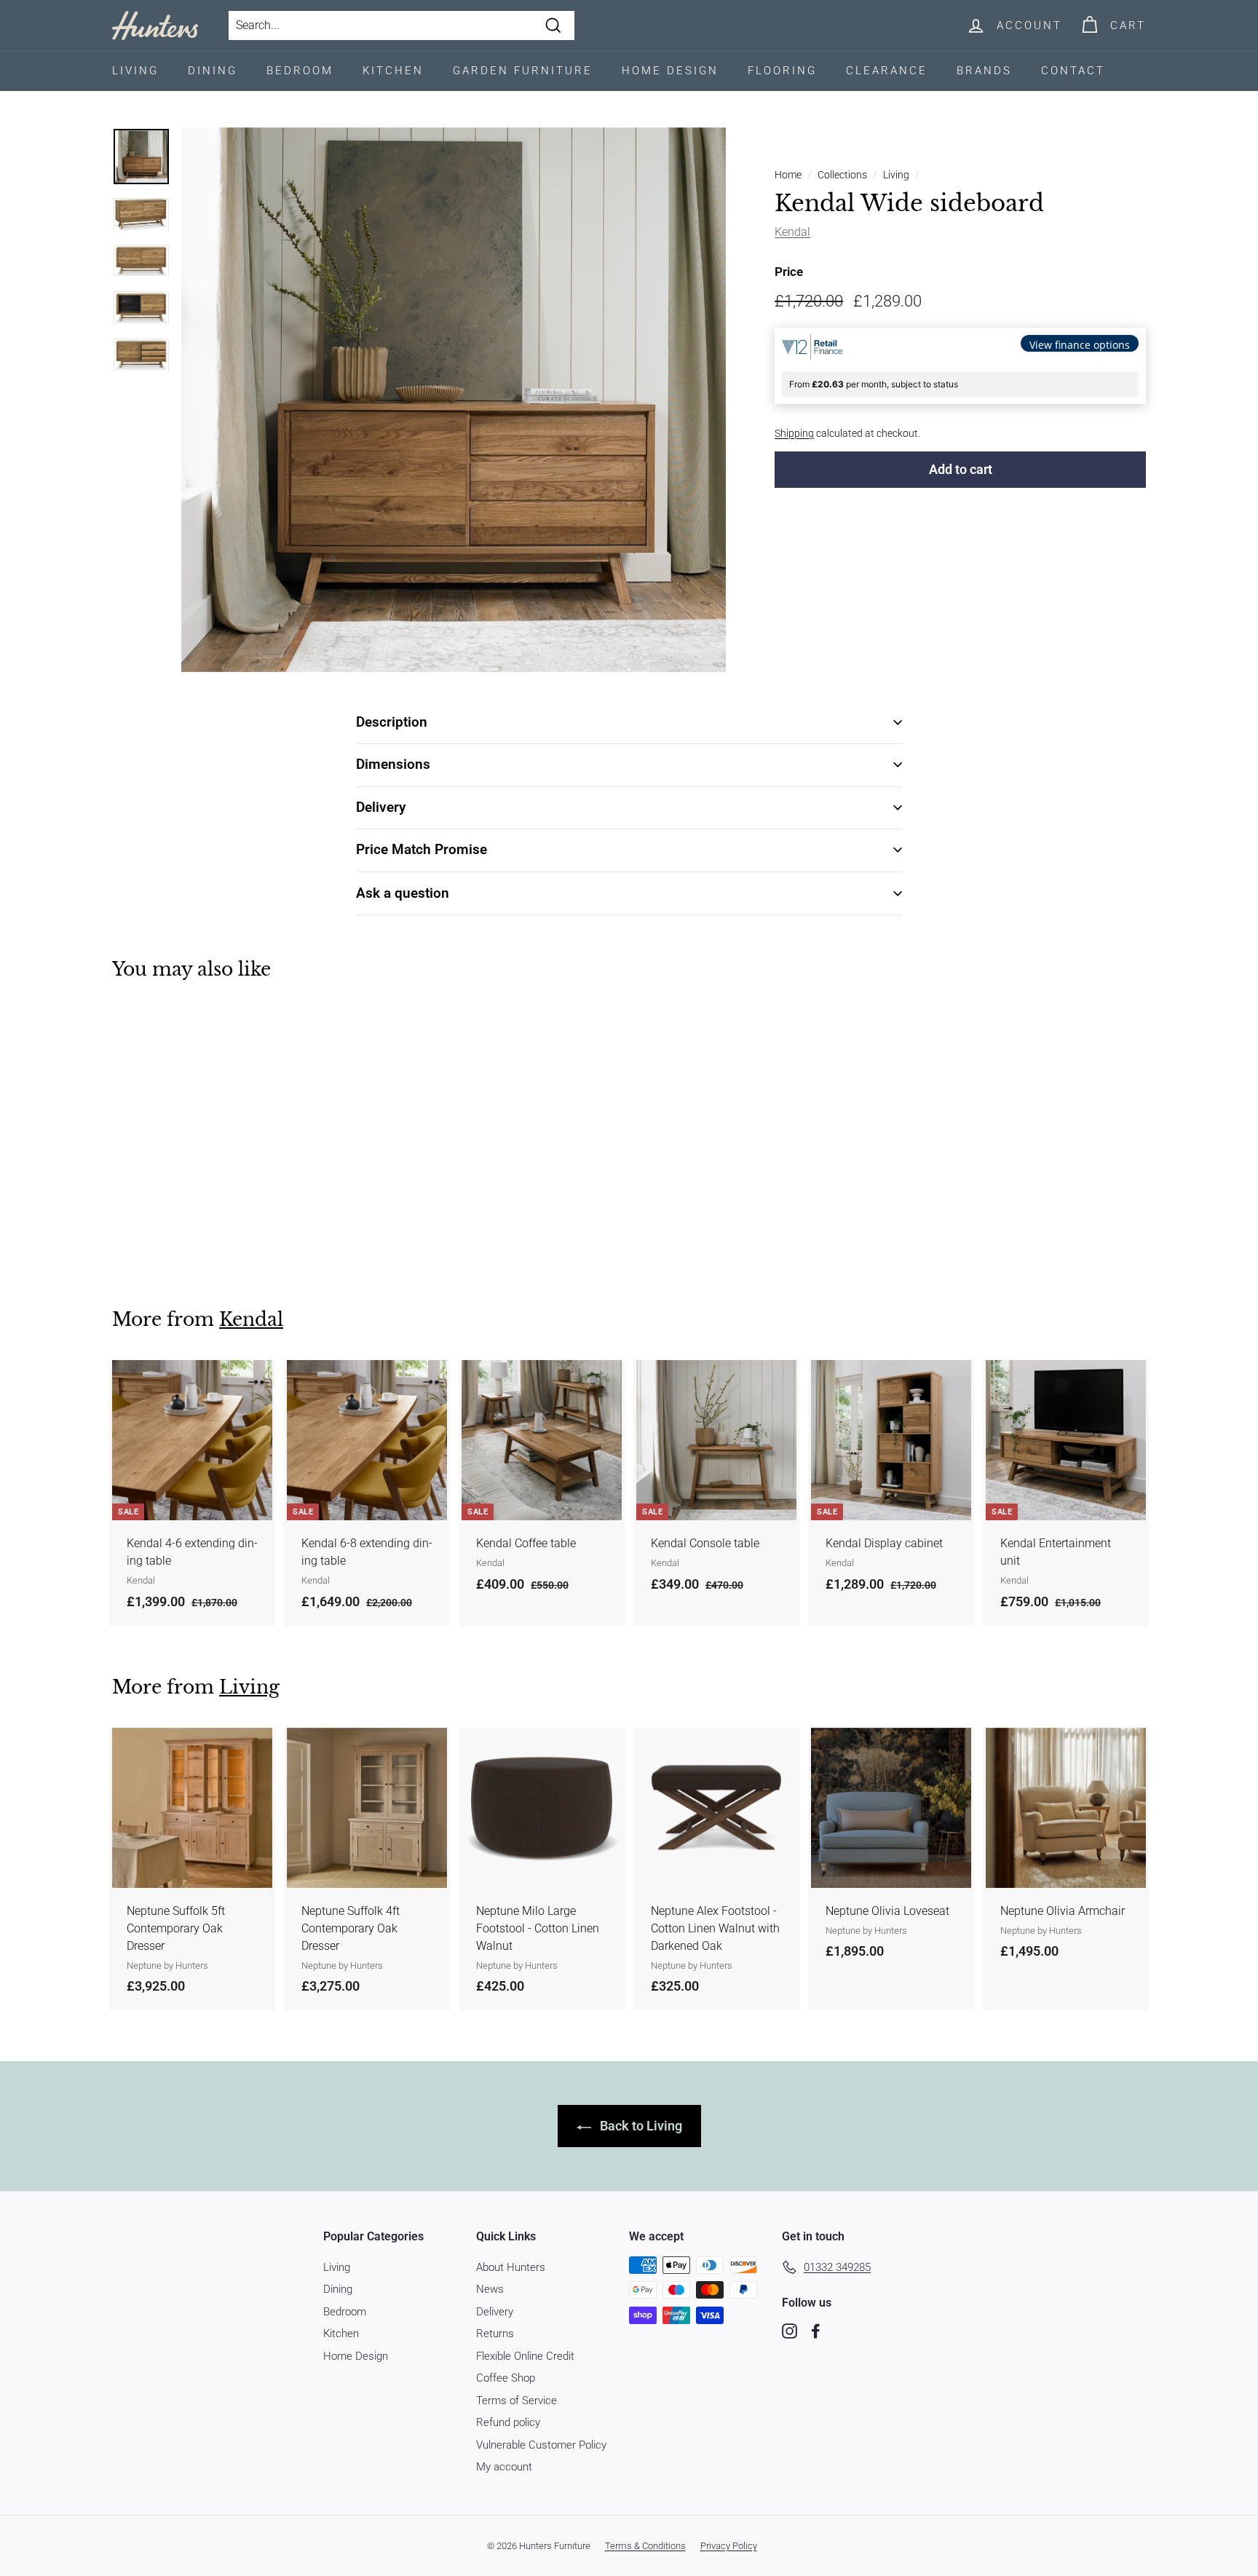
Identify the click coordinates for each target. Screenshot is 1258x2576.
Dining (213, 71)
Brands (984, 71)
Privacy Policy (729, 2546)
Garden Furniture (523, 71)
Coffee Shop (506, 2378)
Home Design (670, 71)
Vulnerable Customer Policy (541, 2445)
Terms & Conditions (645, 2546)
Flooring (782, 71)
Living (135, 71)
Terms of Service (517, 2401)
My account (504, 2467)
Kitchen (393, 71)
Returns (495, 2334)
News (490, 2289)
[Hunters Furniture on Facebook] (816, 2331)
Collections (842, 175)
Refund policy (508, 2422)
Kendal (792, 232)
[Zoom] (454, 400)
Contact (1073, 71)
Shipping (794, 432)
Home (788, 175)
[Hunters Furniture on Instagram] (790, 2331)
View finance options (1080, 344)
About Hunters (511, 2267)
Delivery (495, 2312)
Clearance (887, 71)
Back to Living (640, 2126)
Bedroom (300, 71)
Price (789, 272)
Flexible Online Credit (525, 2356)
